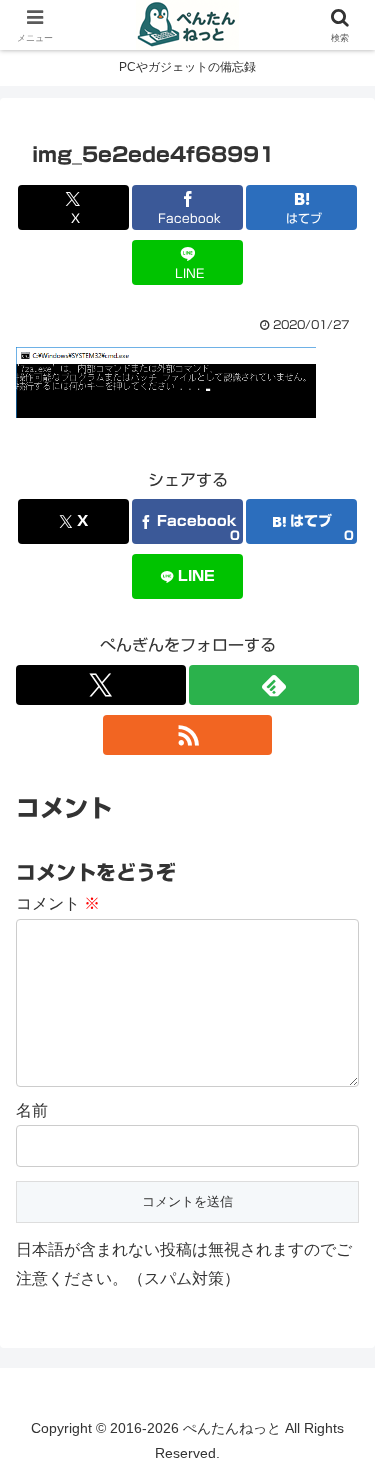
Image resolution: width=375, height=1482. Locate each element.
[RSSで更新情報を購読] (188, 735)
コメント (58, 903)
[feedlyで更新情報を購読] (274, 685)
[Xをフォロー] (101, 685)
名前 (32, 1110)
